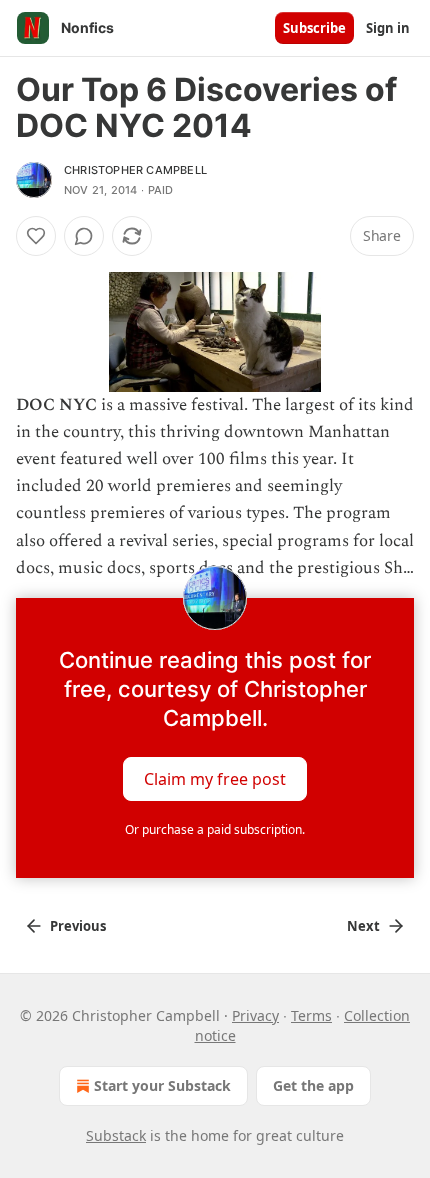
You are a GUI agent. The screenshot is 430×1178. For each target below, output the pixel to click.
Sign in (388, 28)
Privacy (255, 1015)
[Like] (36, 236)
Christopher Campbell (135, 170)
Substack (116, 1135)
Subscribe (314, 28)
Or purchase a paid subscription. (215, 829)
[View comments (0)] (84, 236)
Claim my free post (215, 779)
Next (363, 926)
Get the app (313, 1085)
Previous (78, 926)
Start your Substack (162, 1085)
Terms (311, 1015)
